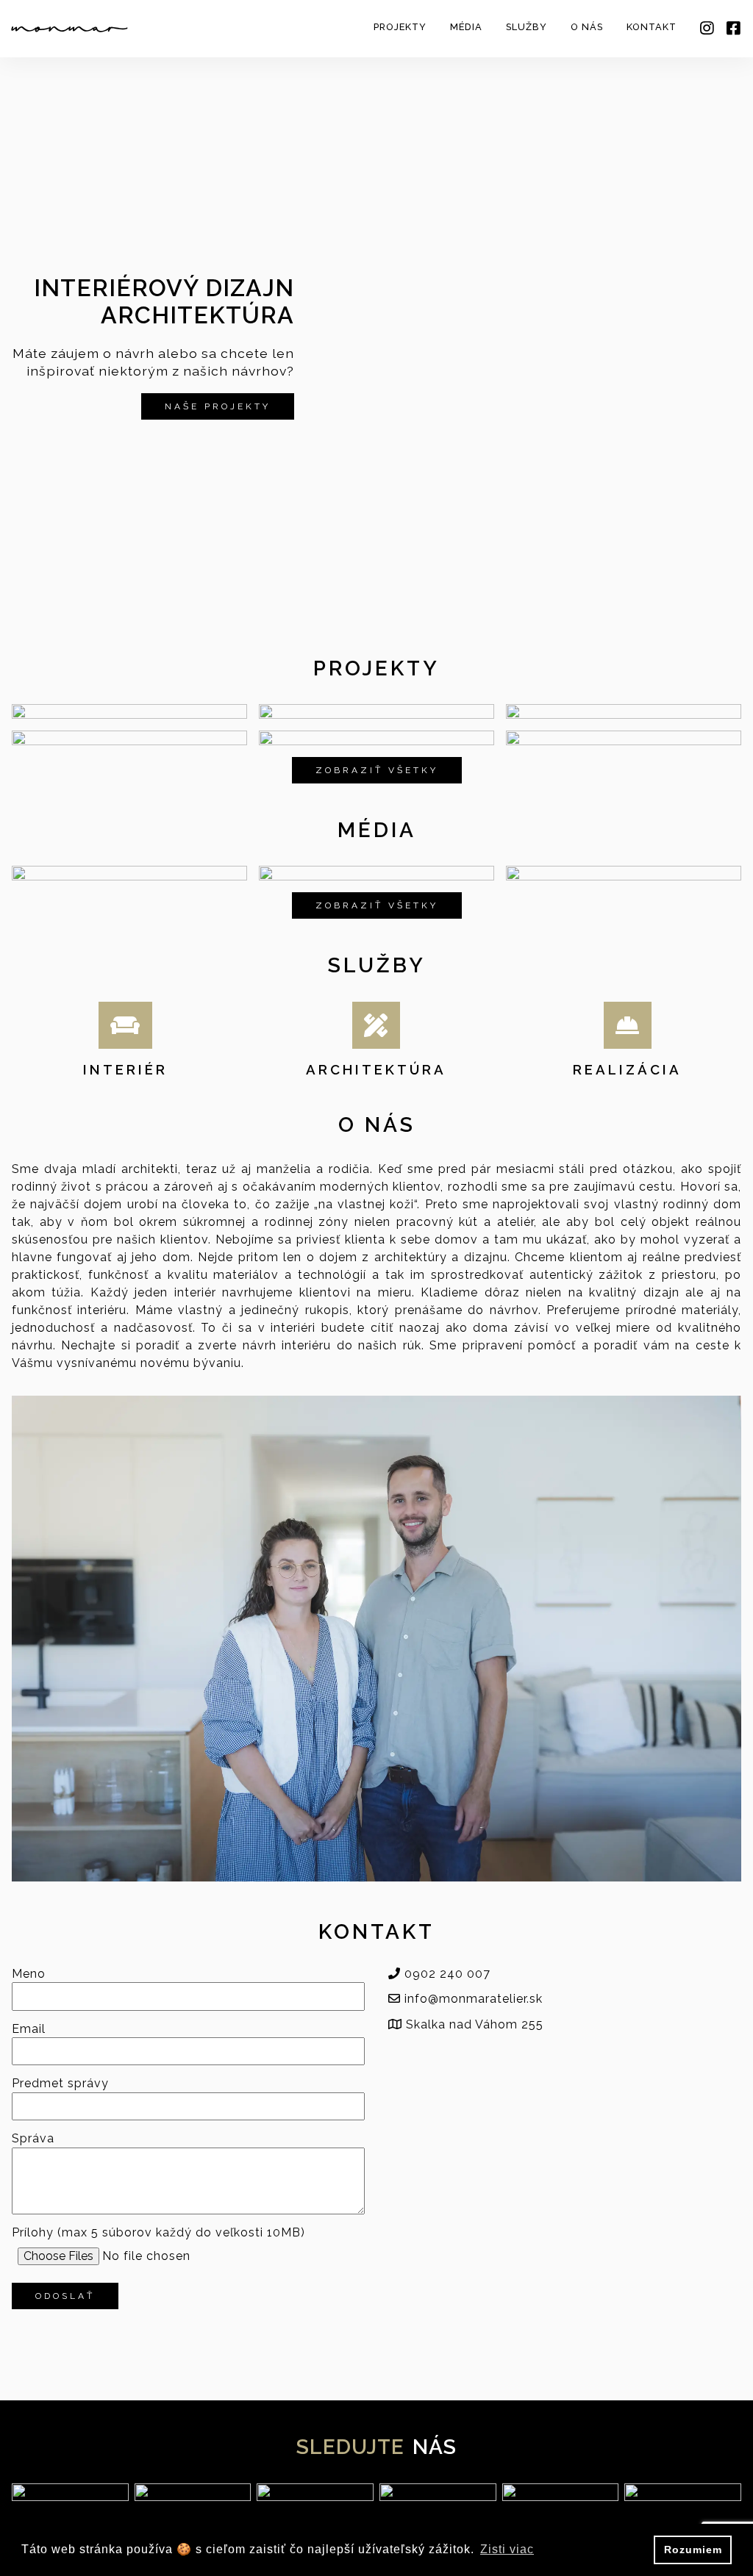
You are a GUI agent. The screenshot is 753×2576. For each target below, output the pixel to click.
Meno (29, 1974)
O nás (587, 27)
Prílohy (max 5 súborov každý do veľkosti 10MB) (158, 2233)
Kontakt (652, 27)
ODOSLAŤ (65, 2296)
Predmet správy (60, 2084)
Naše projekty (218, 406)
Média (466, 27)
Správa (33, 2139)
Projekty (400, 27)
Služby (527, 27)
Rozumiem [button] (693, 2550)
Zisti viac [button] (507, 2549)
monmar (69, 29)
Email (29, 2029)
